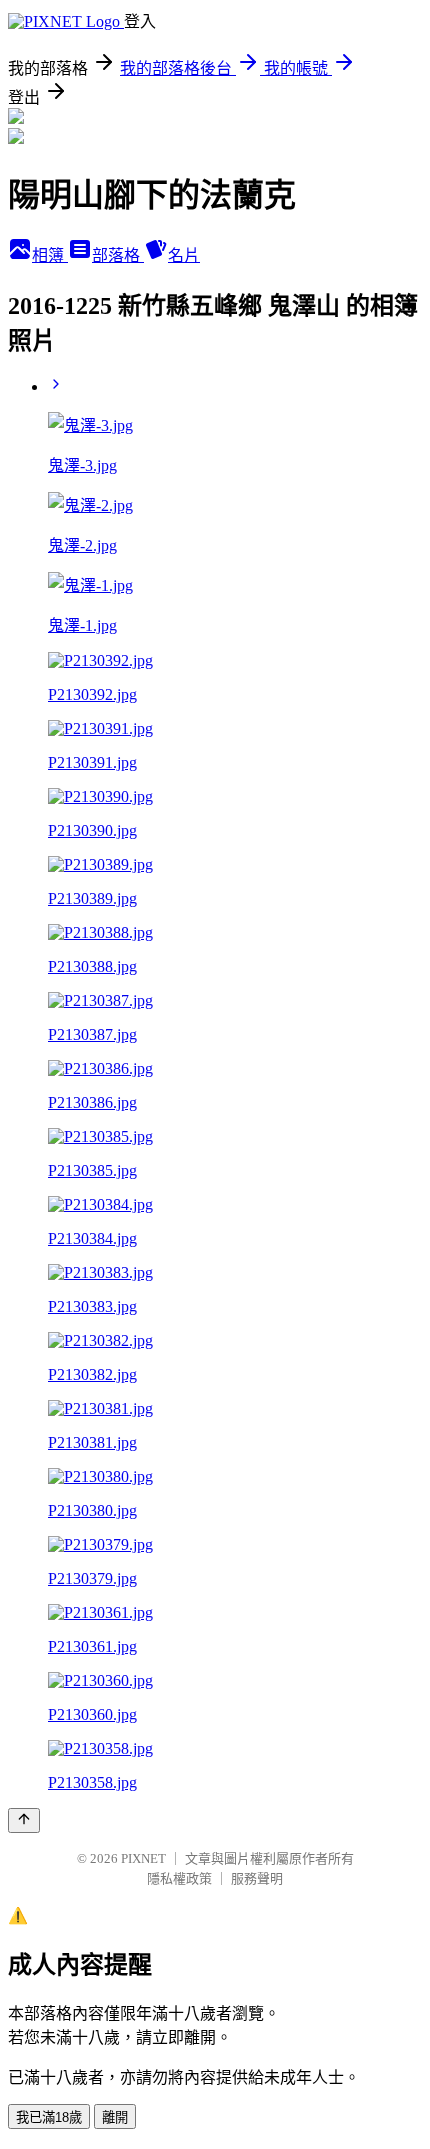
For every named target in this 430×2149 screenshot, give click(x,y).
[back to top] (24, 1820)
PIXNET (143, 1858)
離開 (115, 2117)
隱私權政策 (179, 1878)
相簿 (50, 255)
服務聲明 (257, 1878)
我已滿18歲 (49, 2117)
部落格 (118, 255)
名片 (184, 255)
